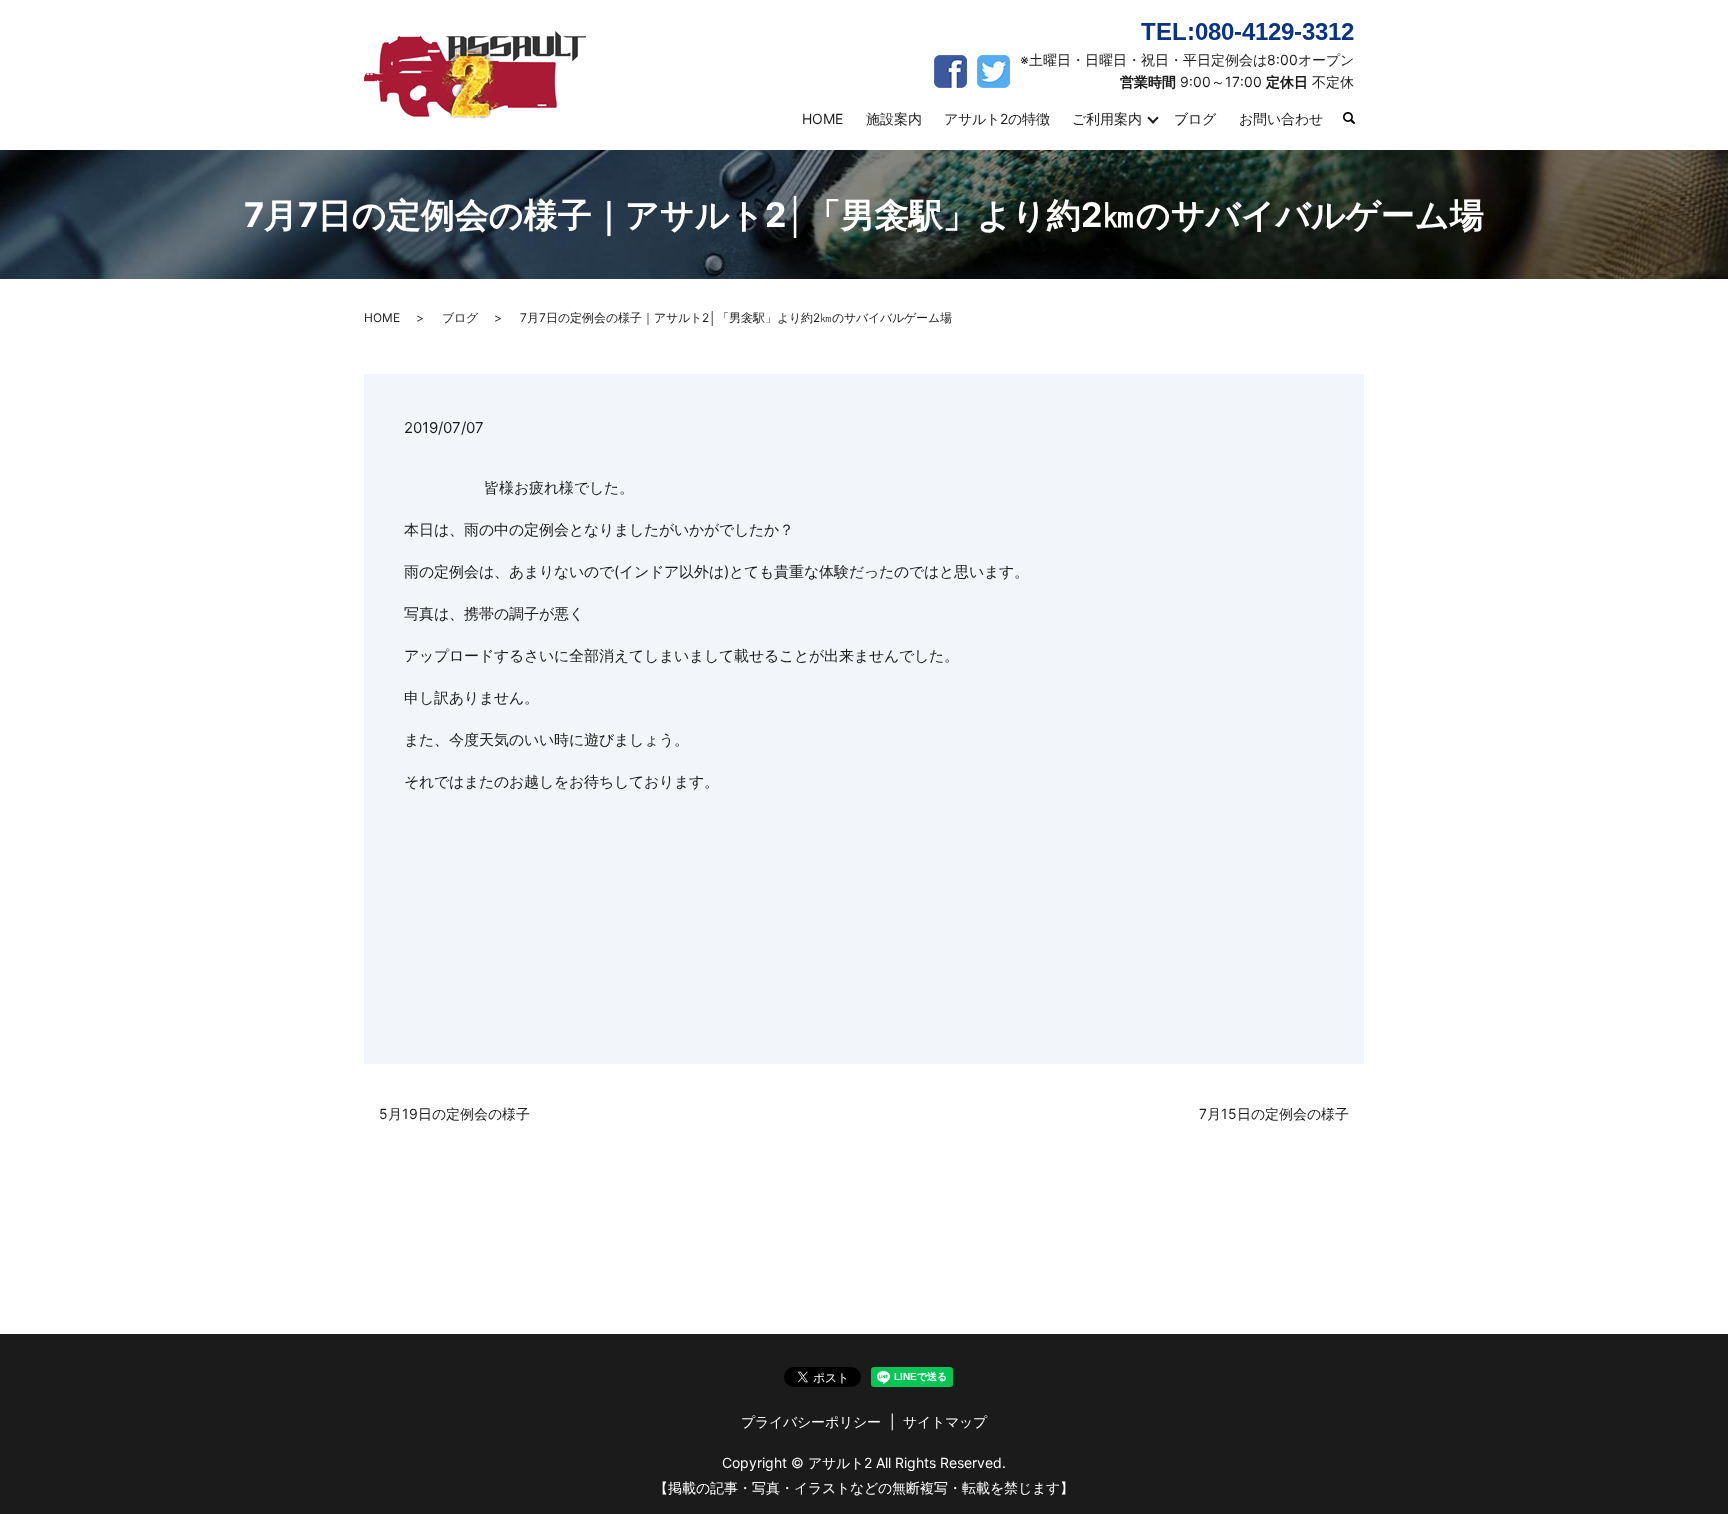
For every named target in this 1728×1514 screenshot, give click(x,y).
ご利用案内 (1107, 118)
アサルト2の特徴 (997, 118)
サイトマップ (945, 1421)
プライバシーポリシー (811, 1421)
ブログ (1195, 118)
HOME (822, 118)
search (1358, 119)
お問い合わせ (1281, 118)
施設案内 (894, 118)
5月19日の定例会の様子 (454, 1113)
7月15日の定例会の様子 (1274, 1113)
